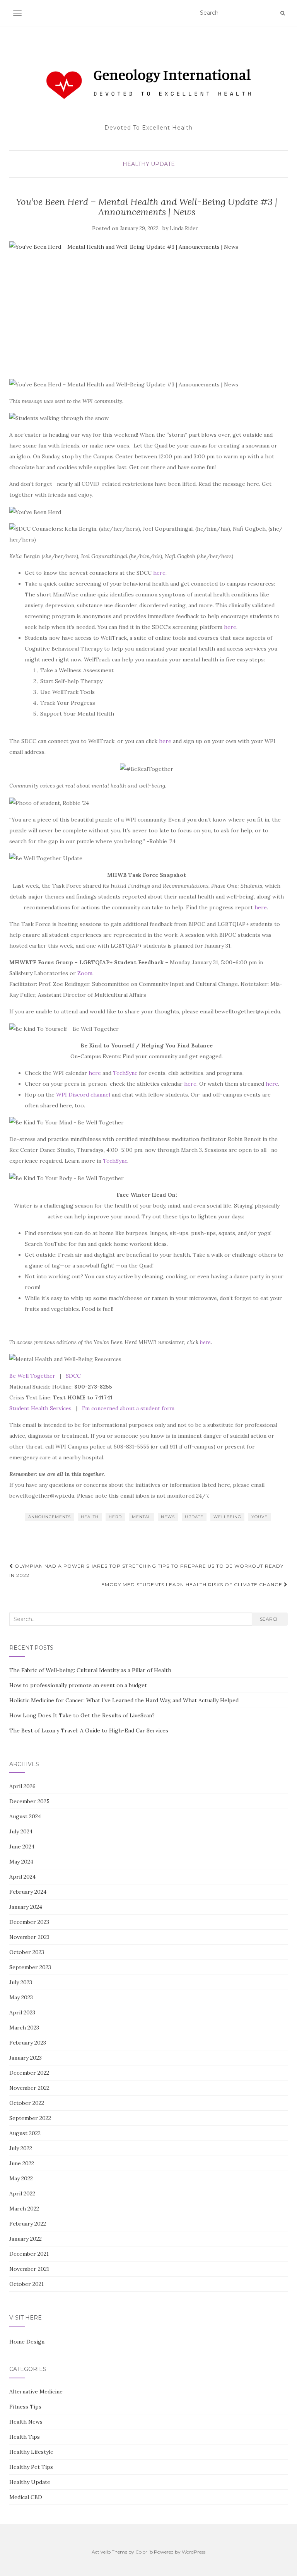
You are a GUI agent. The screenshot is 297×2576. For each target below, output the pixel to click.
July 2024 (21, 1831)
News (168, 1517)
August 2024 (25, 1816)
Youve (259, 1517)
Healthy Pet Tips (31, 2467)
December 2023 (29, 1922)
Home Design (27, 2342)
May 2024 (21, 1862)
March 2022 (24, 2209)
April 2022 (22, 2193)
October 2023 (27, 1952)
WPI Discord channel (83, 1095)
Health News (26, 2422)
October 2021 (26, 2284)
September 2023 (30, 1967)
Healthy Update (149, 164)
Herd (115, 1517)
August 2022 (25, 2133)
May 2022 (21, 2178)
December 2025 (29, 1801)
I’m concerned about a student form (128, 1408)
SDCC (73, 1376)
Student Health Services (40, 1408)
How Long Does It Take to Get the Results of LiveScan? (82, 1715)
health (90, 1517)
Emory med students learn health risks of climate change (193, 1584)
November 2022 (29, 2088)
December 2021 (29, 2254)
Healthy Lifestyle (31, 2452)
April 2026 (22, 1786)
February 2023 (28, 2043)
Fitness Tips (25, 2407)
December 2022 (29, 2073)
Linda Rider (184, 228)
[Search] (282, 13)
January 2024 (26, 1907)
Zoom (85, 973)
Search (270, 1619)
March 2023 (24, 2028)
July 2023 (21, 1982)
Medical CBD (26, 2497)
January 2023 (26, 2058)
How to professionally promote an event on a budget (78, 1685)
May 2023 (21, 1997)
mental (141, 1517)
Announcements (49, 1517)
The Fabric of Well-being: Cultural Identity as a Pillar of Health (90, 1670)
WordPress (194, 2552)
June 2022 (22, 2163)
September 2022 (30, 2118)
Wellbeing (227, 1517)
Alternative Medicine (36, 2392)
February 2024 (28, 1892)
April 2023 (22, 2012)
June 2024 (22, 1847)
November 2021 (29, 2269)
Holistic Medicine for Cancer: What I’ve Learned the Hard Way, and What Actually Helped (124, 1700)
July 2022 (21, 2148)
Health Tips (25, 2437)
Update (194, 1517)
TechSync (125, 1073)
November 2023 (29, 1937)
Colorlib (144, 2552)
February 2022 (28, 2224)
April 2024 (22, 1877)
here (159, 573)
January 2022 (26, 2239)
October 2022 (27, 2103)
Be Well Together (32, 1376)
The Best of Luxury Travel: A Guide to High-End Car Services (89, 1730)
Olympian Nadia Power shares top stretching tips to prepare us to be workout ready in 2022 (146, 1571)
